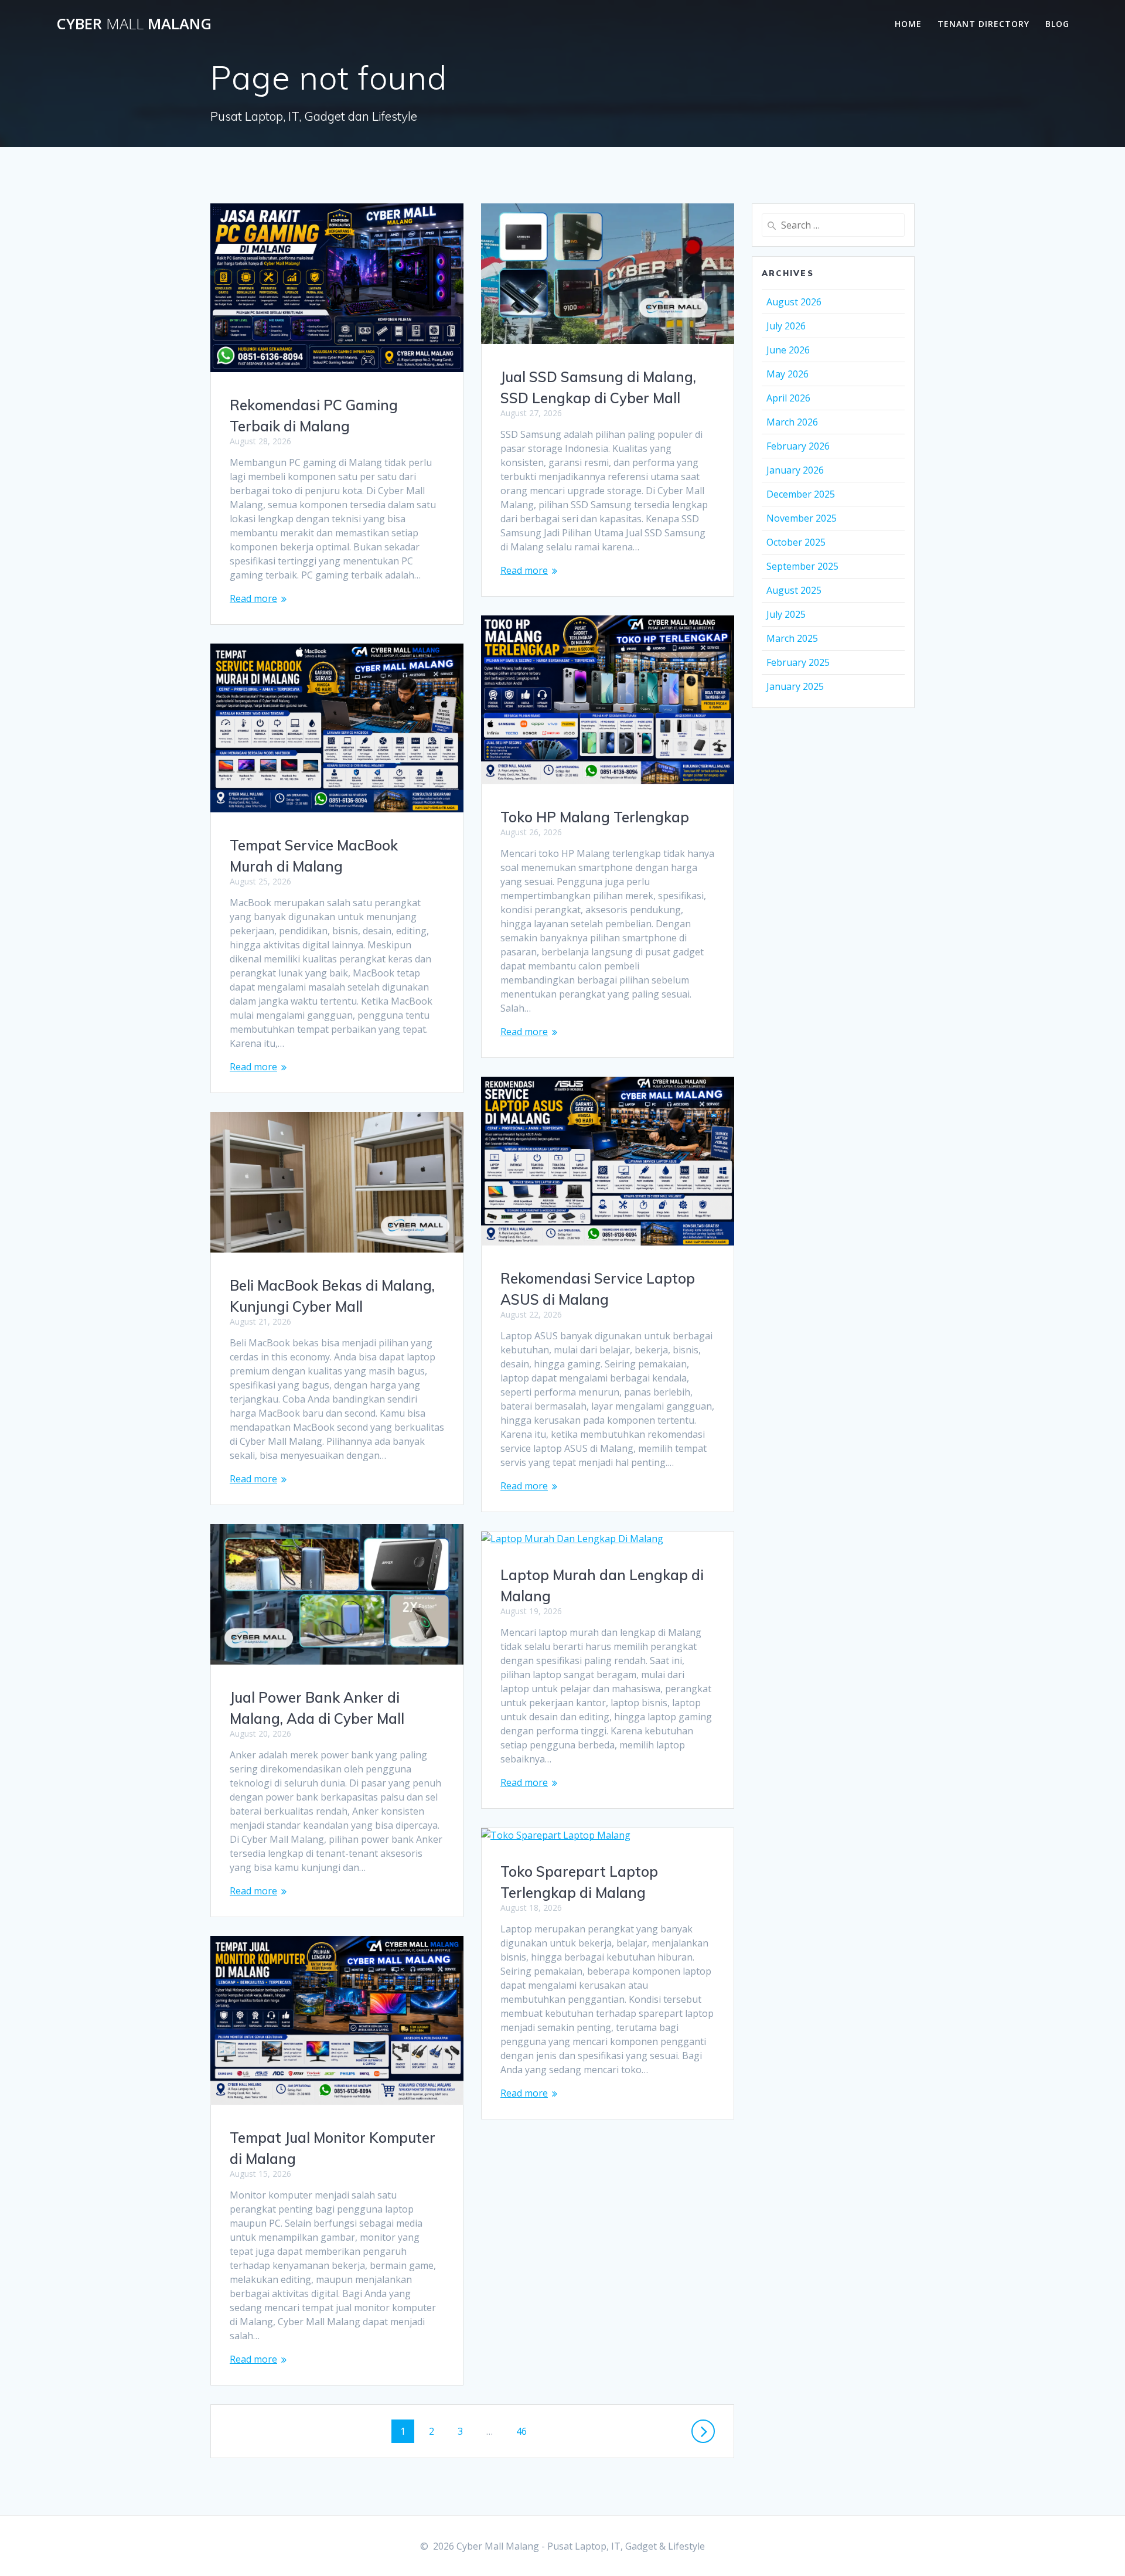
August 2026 (794, 302)
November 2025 (802, 518)
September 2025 (802, 566)
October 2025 (796, 542)
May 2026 (787, 374)
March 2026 (792, 422)
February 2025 (798, 662)
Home (908, 24)
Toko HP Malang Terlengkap (595, 817)
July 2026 (786, 326)
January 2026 (795, 470)
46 (526, 2431)
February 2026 (798, 446)
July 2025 (786, 614)
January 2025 (795, 686)
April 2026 (788, 398)
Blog (1057, 24)
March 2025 (792, 638)
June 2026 (788, 350)
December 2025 (801, 494)
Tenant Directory (983, 24)
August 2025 (794, 590)
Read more (253, 598)
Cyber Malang (134, 24)
